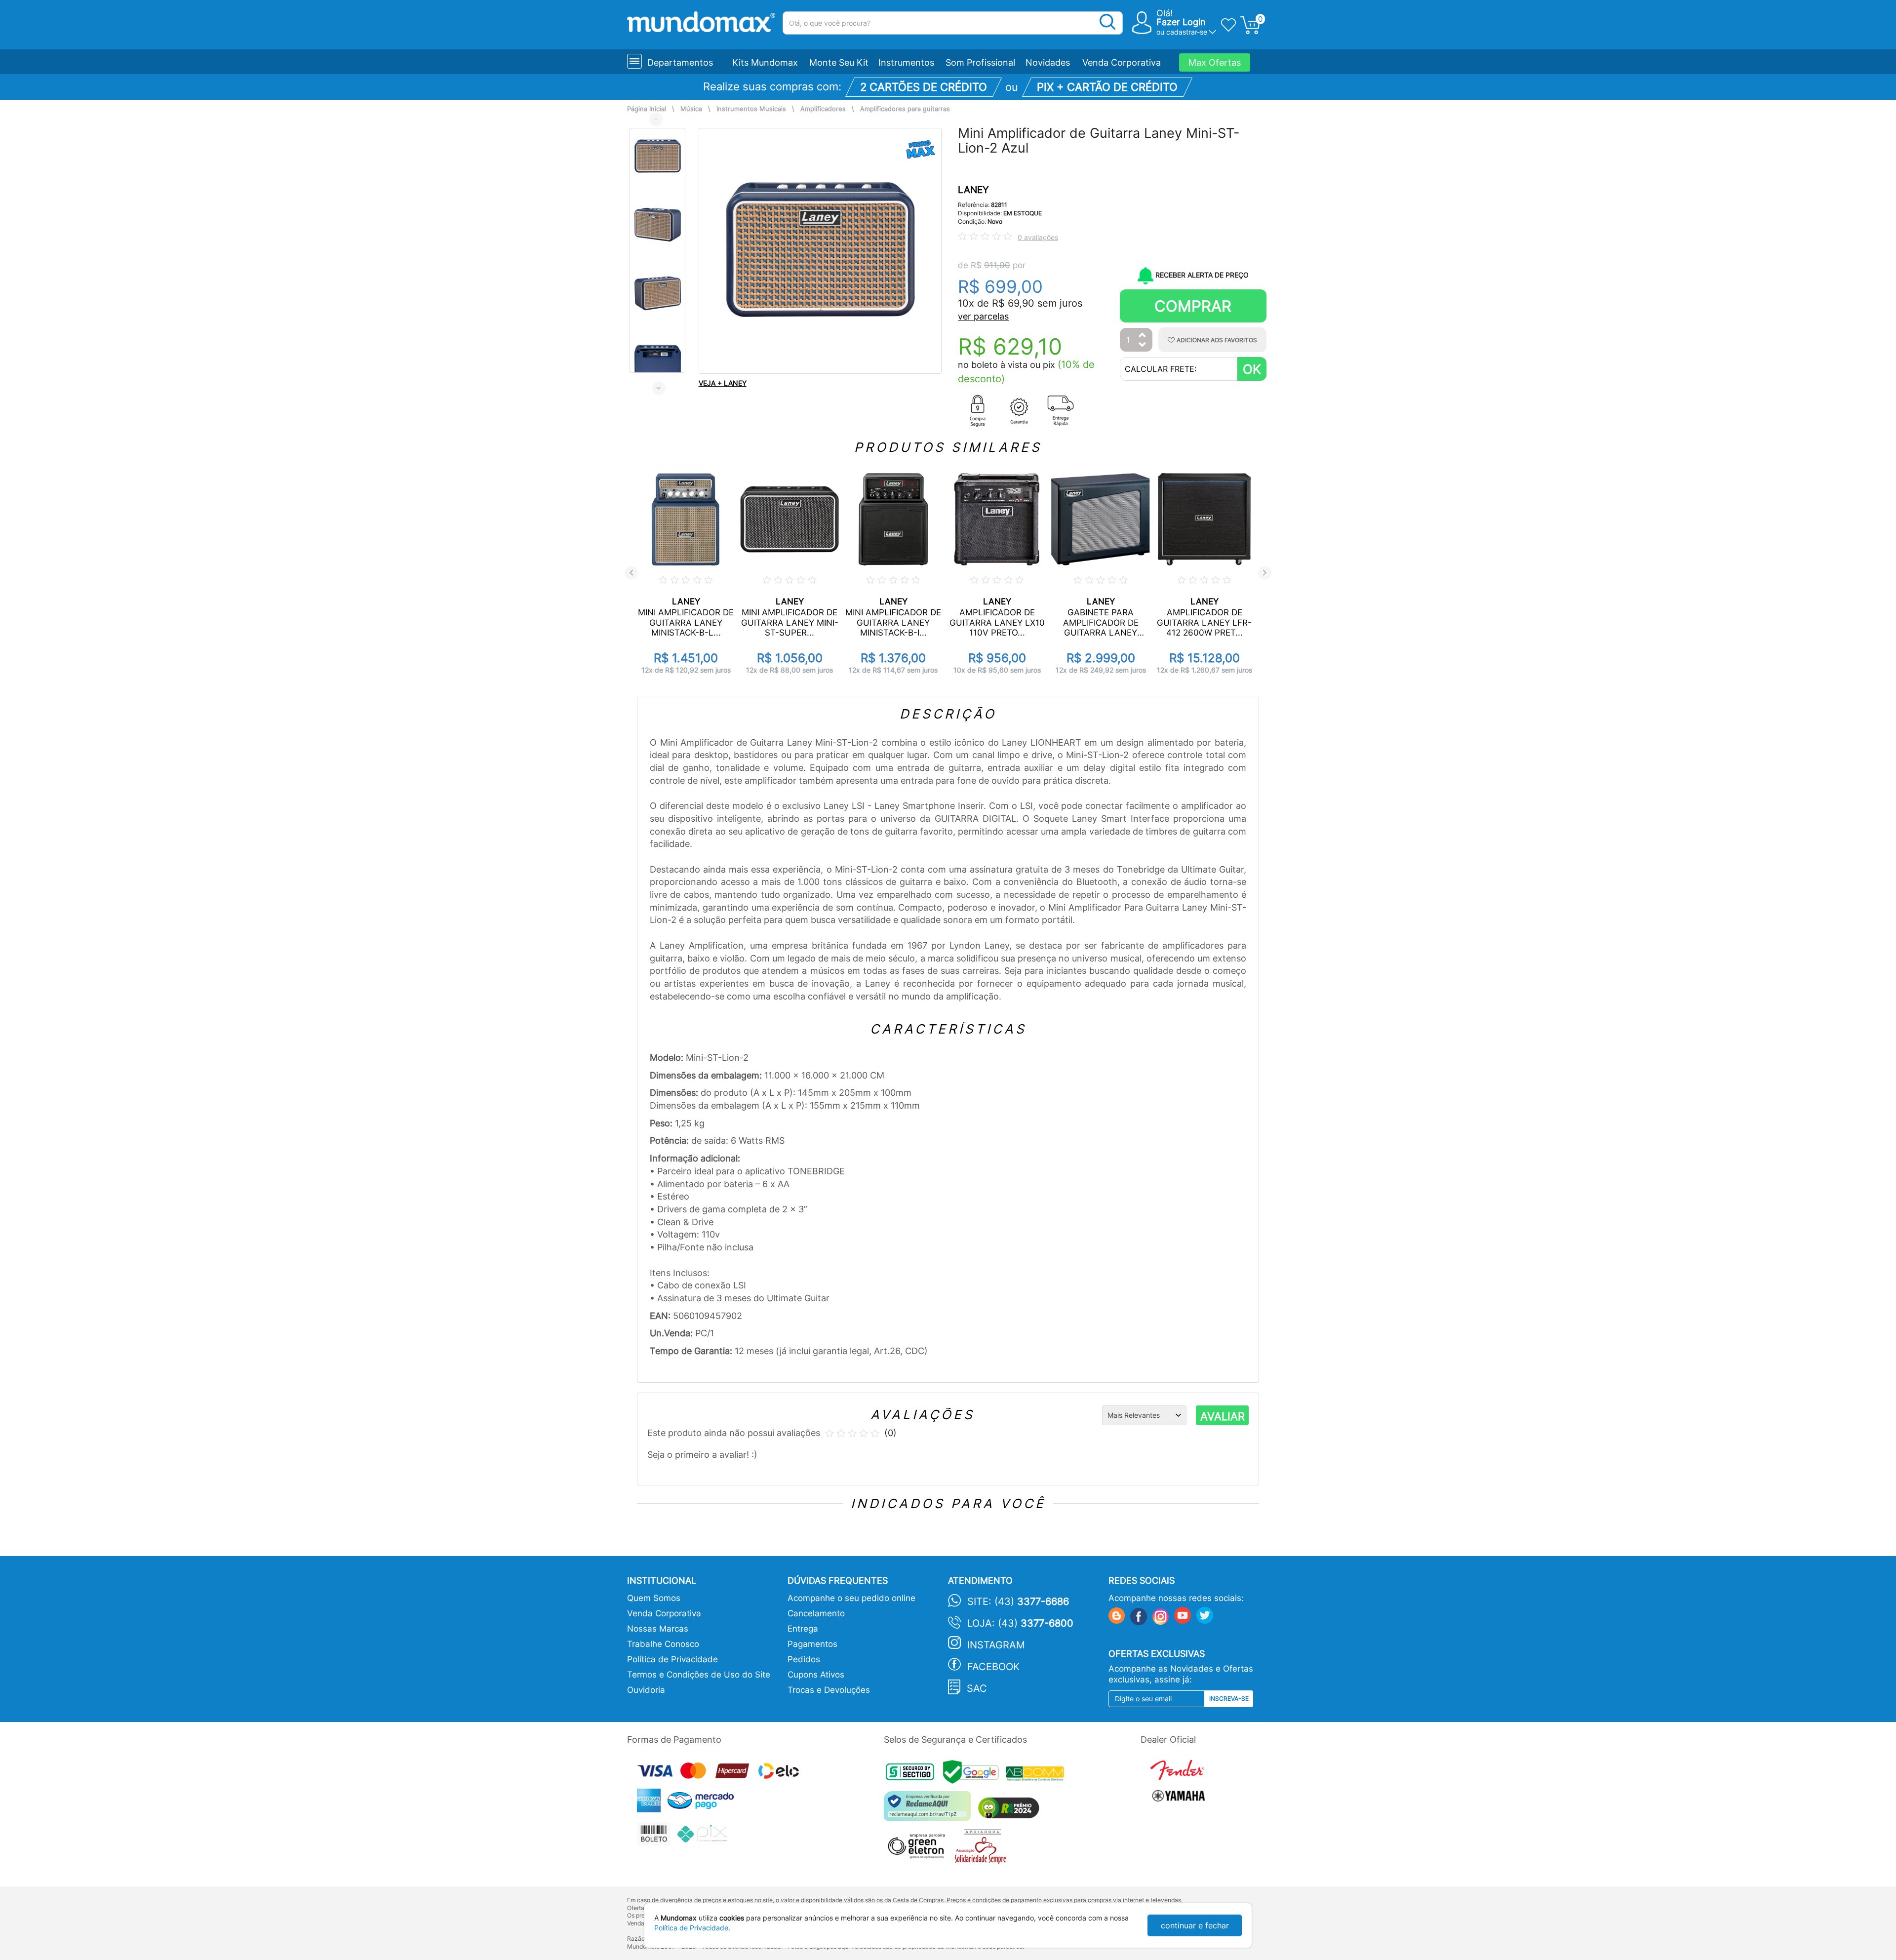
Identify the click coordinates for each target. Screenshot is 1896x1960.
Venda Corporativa (1122, 62)
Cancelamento (816, 1613)
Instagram (996, 1645)
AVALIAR (1223, 1416)
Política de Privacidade (672, 1659)
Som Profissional (980, 62)
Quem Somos (654, 1598)
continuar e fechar (1195, 1925)
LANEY (973, 190)
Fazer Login (1181, 22)
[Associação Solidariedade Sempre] (983, 1849)
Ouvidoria (646, 1690)
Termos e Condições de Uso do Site (699, 1675)
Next (659, 388)
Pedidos (804, 1659)
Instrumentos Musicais (751, 109)
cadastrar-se (1187, 32)
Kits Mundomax (765, 62)
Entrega (803, 1629)
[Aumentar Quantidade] (1143, 336)
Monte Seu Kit (839, 62)
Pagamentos (812, 1644)
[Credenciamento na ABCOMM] (1037, 1775)
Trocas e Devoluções (829, 1690)
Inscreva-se (1229, 1699)
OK (1252, 369)
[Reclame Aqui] (930, 1810)
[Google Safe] (974, 1775)
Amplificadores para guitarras (905, 109)
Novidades (1048, 62)
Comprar (1193, 306)
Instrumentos (906, 62)
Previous (656, 119)
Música (691, 109)
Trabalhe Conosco (663, 1644)
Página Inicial (647, 109)
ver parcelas (983, 316)
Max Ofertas (1215, 62)
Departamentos (680, 62)
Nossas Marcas (658, 1629)
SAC (977, 1688)
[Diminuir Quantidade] (1143, 345)
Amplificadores (823, 109)
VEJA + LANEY (723, 383)
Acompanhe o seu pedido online (851, 1598)
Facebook (993, 1667)
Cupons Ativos (816, 1675)
